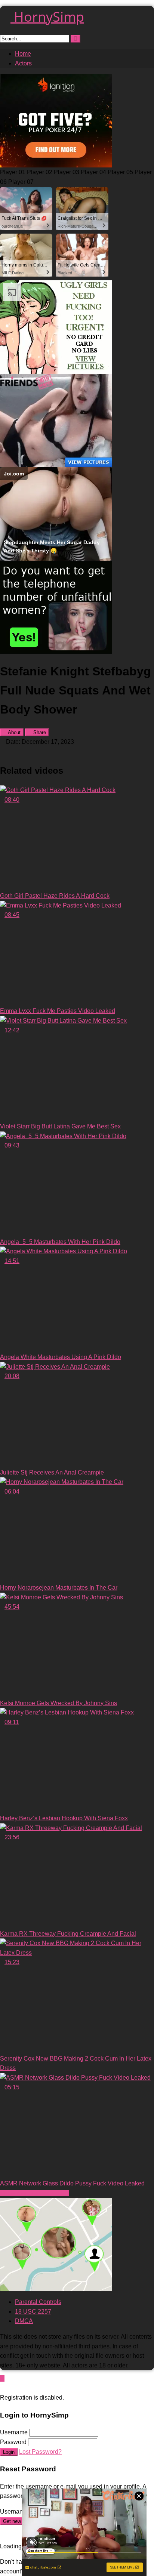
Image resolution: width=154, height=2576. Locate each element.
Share (39, 732)
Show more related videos (35, 2193)
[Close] (2, 2388)
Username (14, 2432)
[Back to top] (2, 2378)
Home (23, 54)
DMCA (24, 2321)
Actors (23, 63)
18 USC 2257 (33, 2312)
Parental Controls (38, 2302)
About (14, 732)
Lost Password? (40, 2452)
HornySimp (47, 17)
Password (13, 2442)
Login (9, 2452)
